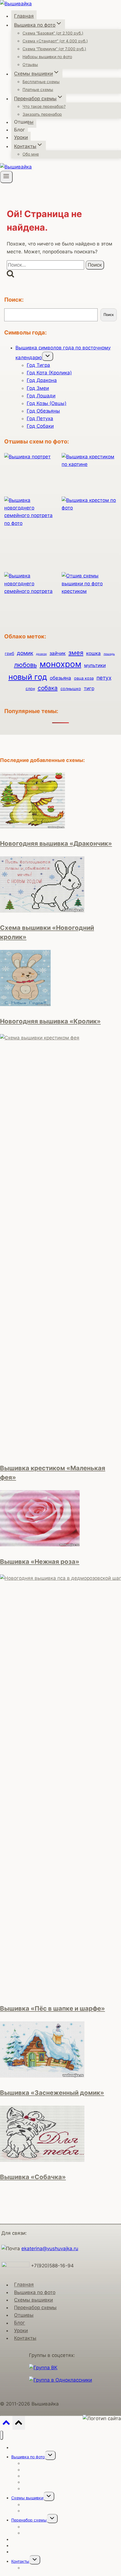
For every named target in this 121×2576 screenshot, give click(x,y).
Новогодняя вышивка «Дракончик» (56, 843)
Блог (20, 130)
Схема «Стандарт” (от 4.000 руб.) (55, 41)
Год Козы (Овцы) (47, 403)
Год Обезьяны (43, 411)
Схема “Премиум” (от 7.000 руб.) (54, 49)
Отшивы (24, 122)
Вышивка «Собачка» (33, 2177)
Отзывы (30, 64)
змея (76, 653)
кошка (93, 653)
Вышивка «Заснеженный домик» (52, 2093)
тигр (89, 688)
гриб (9, 653)
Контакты (25, 2338)
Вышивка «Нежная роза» (40, 1562)
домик (25, 653)
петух (104, 678)
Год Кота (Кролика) (49, 373)
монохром (60, 664)
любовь (25, 665)
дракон (41, 654)
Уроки (21, 137)
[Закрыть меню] (2, 2435)
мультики (95, 665)
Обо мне (31, 154)
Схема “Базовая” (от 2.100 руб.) (53, 33)
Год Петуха (40, 418)
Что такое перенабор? (44, 106)
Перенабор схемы (35, 2308)
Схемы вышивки (33, 2300)
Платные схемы (38, 89)
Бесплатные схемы (41, 82)
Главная (24, 16)
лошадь (109, 654)
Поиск (109, 315)
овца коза (84, 678)
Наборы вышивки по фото (47, 57)
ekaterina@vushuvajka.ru (50, 2249)
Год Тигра (38, 365)
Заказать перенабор (42, 114)
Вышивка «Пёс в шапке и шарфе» (52, 2008)
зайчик (58, 653)
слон (30, 689)
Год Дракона (42, 380)
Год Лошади (41, 396)
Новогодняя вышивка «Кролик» (50, 1021)
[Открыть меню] (6, 177)
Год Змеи (38, 388)
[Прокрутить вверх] (6, 2424)
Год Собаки (40, 426)
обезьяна (60, 678)
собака (48, 688)
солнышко (71, 689)
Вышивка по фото (35, 2292)
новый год (28, 677)
